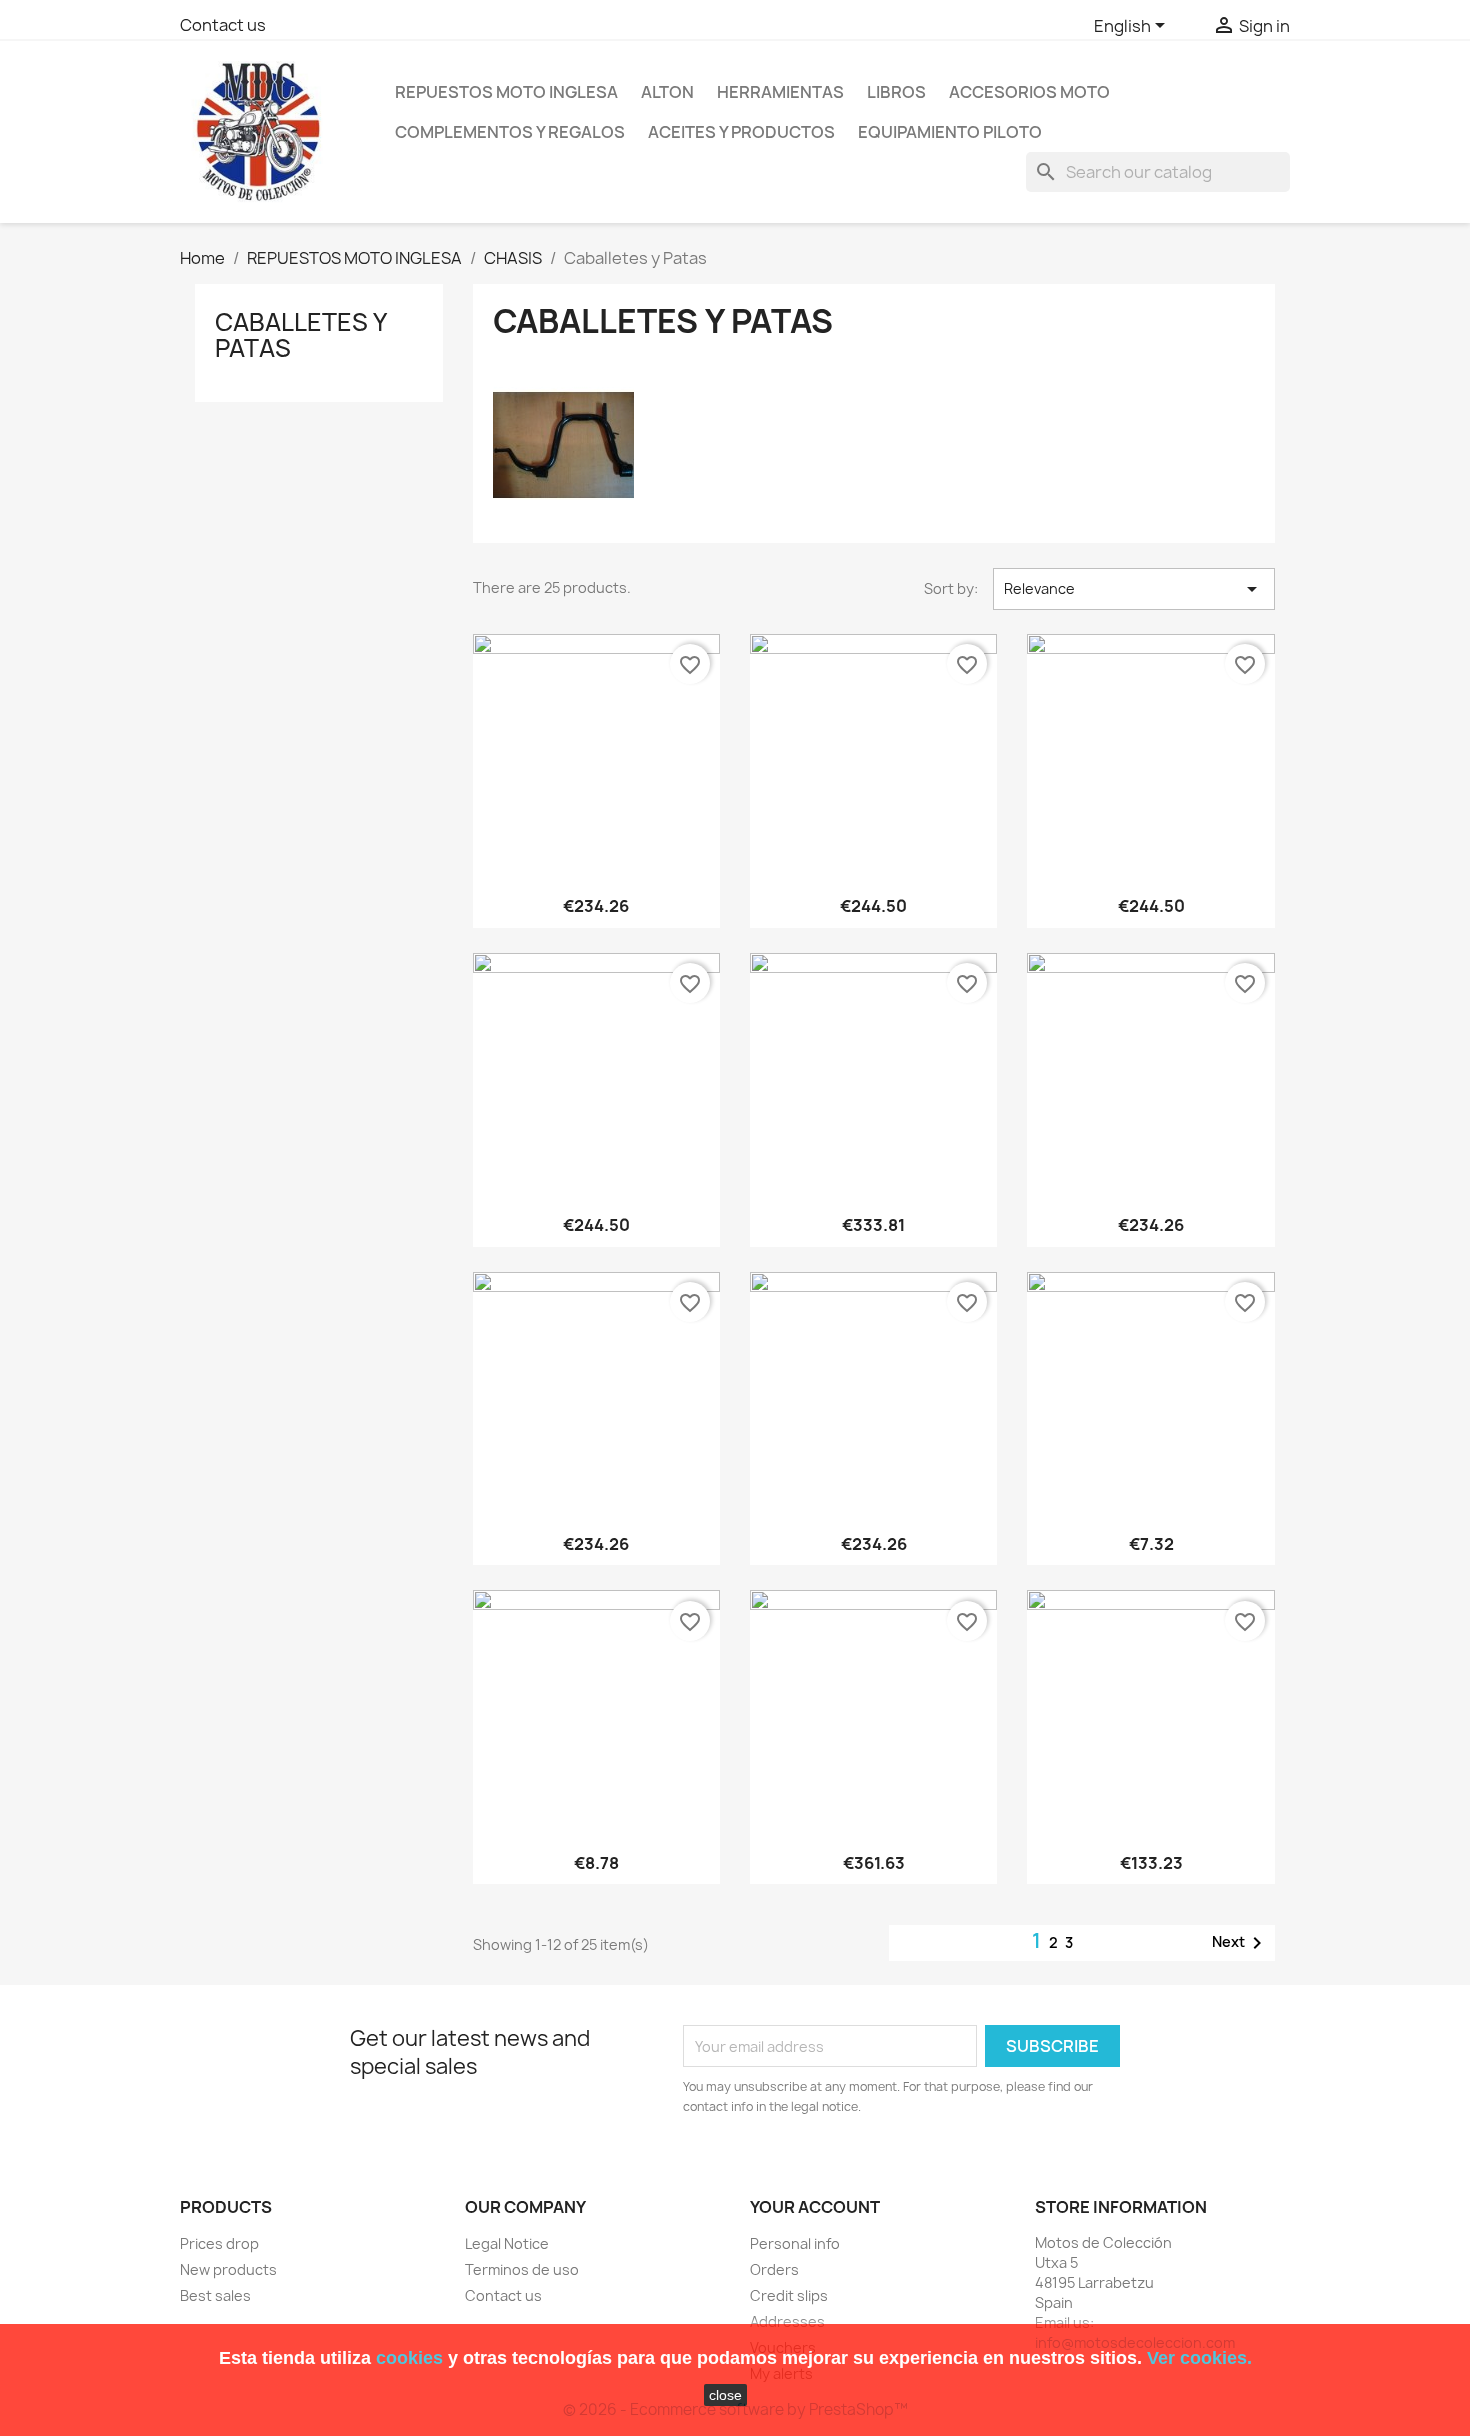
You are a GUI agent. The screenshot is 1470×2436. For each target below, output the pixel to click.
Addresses (787, 2321)
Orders (774, 2269)
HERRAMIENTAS (780, 92)
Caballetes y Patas (300, 335)
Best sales (215, 2295)
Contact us (223, 25)
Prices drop (219, 2243)
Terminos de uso (522, 2269)
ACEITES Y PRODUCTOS (741, 132)
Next (1240, 1943)
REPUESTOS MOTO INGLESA (506, 92)
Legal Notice (507, 2243)
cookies (409, 2358)
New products (228, 2269)
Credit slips (789, 2295)
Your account (815, 2207)
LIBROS (896, 92)
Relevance (1134, 589)
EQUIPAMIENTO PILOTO (950, 132)
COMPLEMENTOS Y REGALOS (510, 132)
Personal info (795, 2243)
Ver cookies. (1199, 2358)
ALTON (667, 92)
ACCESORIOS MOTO (1029, 92)
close (725, 2395)
